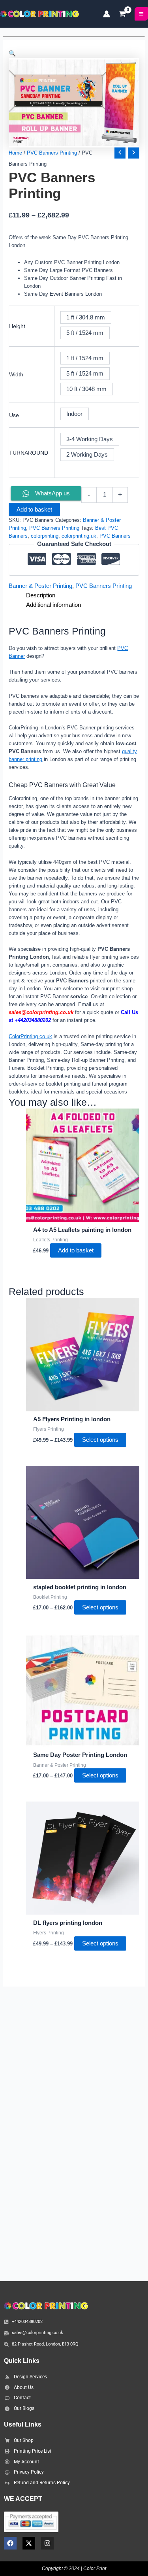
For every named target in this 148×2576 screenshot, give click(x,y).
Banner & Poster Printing (40, 586)
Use (14, 415)
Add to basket (34, 510)
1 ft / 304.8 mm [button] (86, 317)
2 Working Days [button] (87, 455)
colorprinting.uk (79, 536)
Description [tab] (41, 595)
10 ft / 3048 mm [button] (86, 389)
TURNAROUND (29, 453)
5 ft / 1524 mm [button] (85, 333)
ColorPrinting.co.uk (30, 1036)
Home (15, 153)
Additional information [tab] (53, 605)
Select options (100, 1440)
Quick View (83, 1215)
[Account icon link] (107, 14)
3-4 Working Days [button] (90, 439)
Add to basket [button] (76, 1250)
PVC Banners (115, 536)
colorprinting (45, 536)
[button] (74, 53)
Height (17, 326)
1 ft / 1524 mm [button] (85, 358)
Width (16, 374)
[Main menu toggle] (141, 14)
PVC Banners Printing (52, 153)
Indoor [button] (74, 414)
